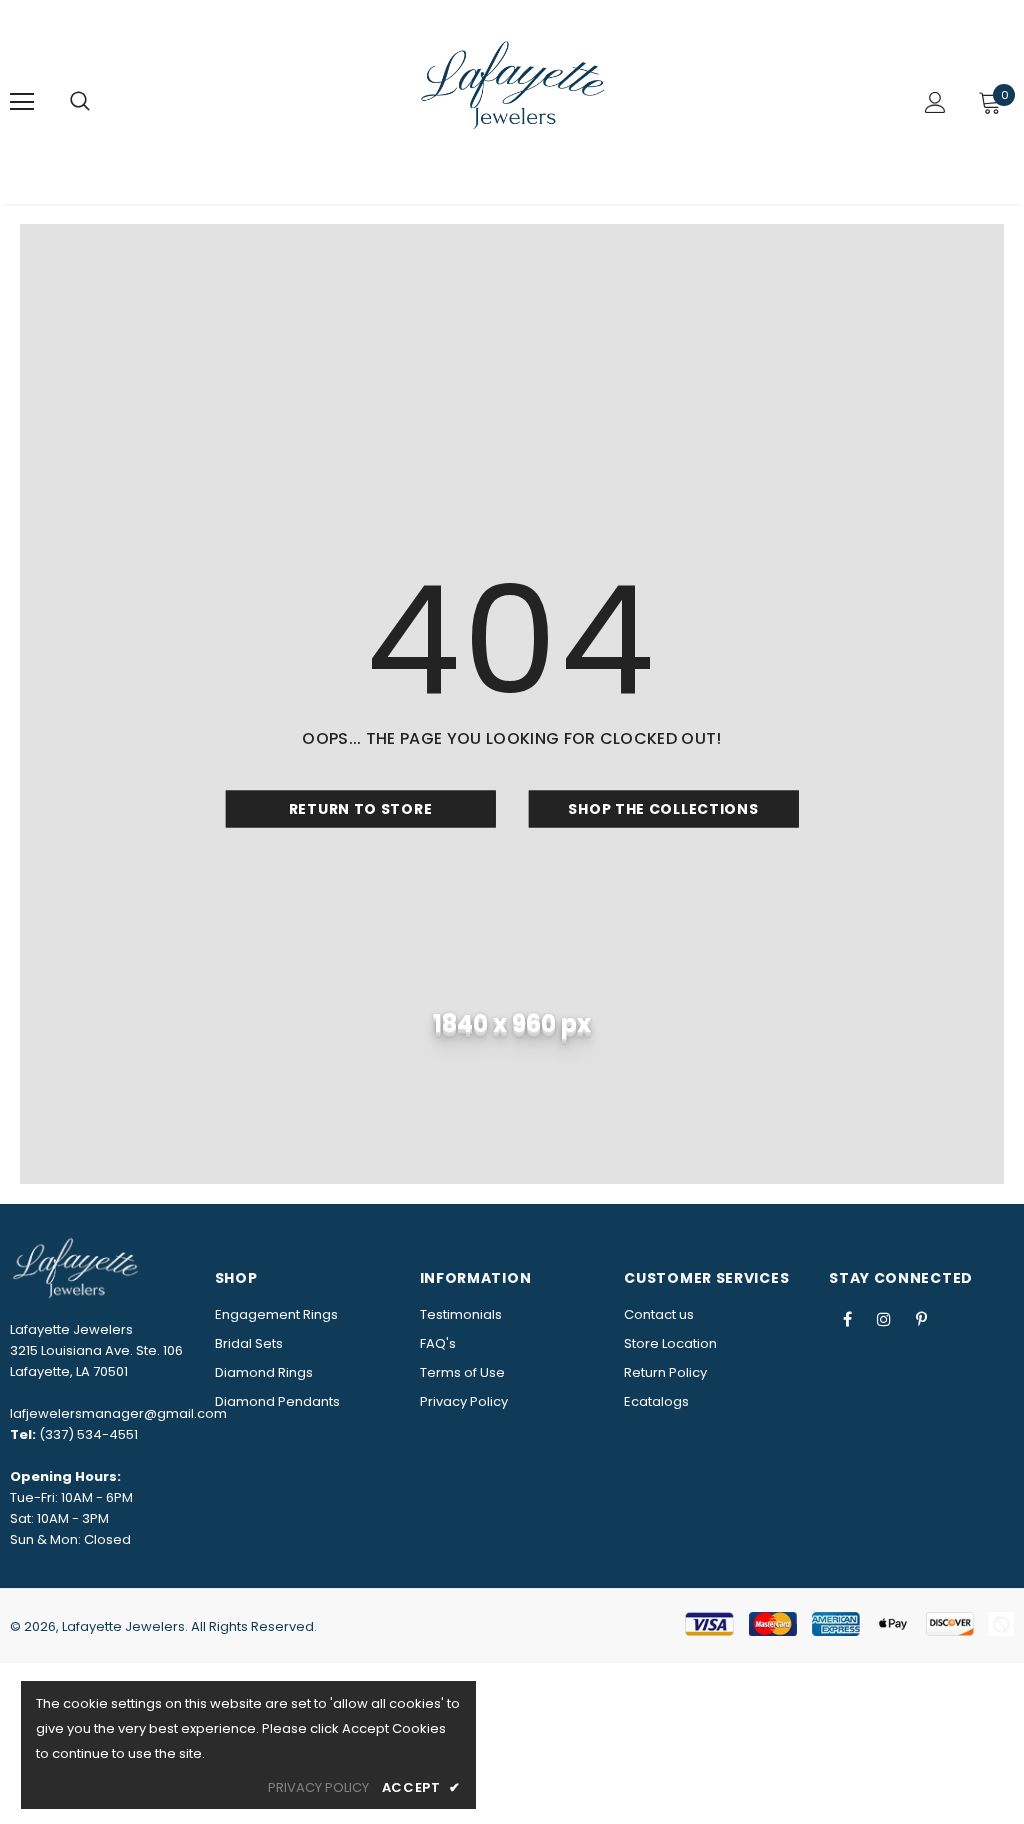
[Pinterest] (921, 1319)
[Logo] (515, 101)
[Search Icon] (80, 102)
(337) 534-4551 (88, 1434)
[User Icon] (935, 102)
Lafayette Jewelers (123, 1626)
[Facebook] (847, 1319)
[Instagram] (884, 1319)
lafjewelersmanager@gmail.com (118, 1413)
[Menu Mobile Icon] (22, 102)
